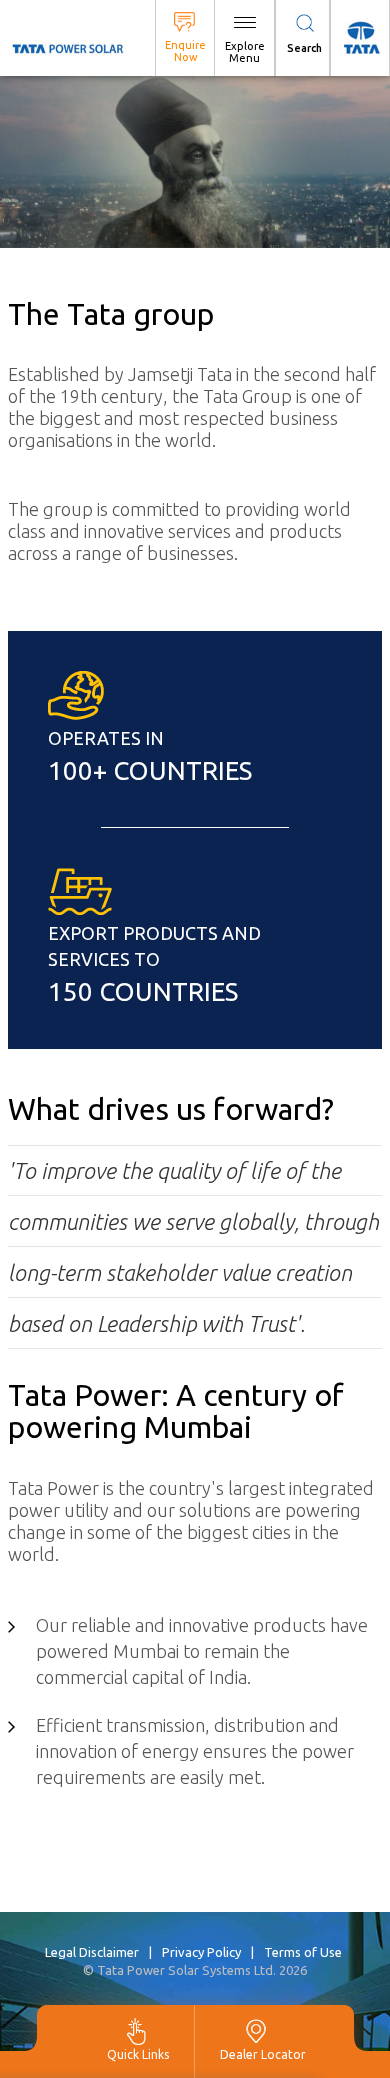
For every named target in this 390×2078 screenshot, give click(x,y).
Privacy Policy (201, 1952)
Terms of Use (303, 1952)
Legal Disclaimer (92, 1952)
